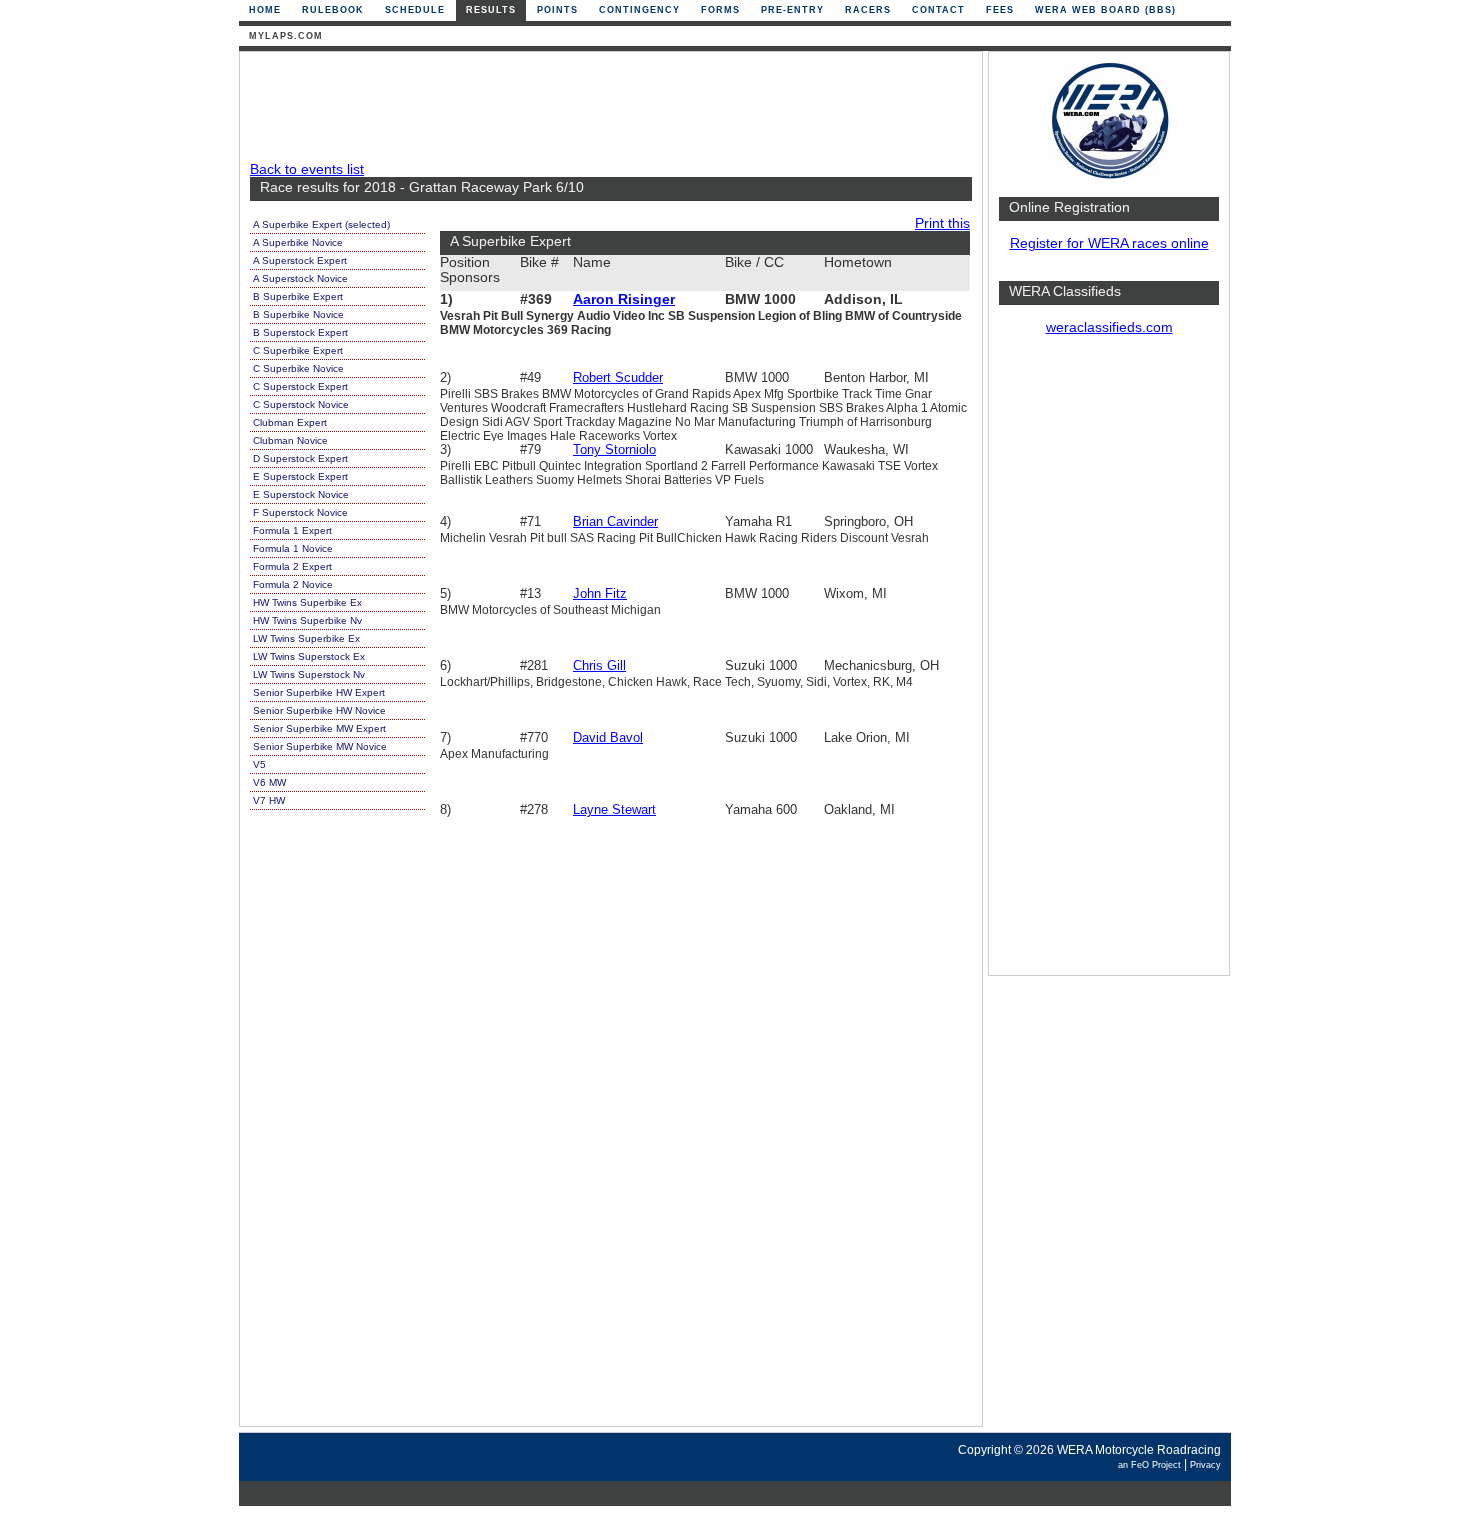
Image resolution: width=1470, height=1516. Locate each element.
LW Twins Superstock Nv (309, 674)
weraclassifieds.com (1109, 327)
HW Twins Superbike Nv (307, 620)
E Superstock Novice (301, 494)
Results (491, 10)
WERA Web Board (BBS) (1105, 10)
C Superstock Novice (301, 404)
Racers (868, 10)
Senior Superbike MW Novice (320, 746)
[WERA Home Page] (1109, 176)
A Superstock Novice (300, 278)
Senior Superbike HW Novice (319, 710)
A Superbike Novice (298, 242)
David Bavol (608, 737)
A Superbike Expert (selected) (321, 224)
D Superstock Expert (300, 458)
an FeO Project (1149, 1465)
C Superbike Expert (298, 350)
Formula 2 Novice (293, 584)
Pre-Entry (792, 10)
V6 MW (269, 782)
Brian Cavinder (615, 521)
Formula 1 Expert (292, 530)
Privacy (1205, 1465)
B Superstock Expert (300, 332)
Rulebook (333, 10)
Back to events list (307, 169)
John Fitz (600, 593)
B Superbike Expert (298, 296)
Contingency (639, 10)
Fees (1000, 10)
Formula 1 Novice (293, 548)
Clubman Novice (290, 440)
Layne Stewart (614, 809)
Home (265, 10)
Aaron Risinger (624, 299)
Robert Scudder (618, 377)
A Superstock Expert (300, 260)
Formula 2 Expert (292, 566)
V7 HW (269, 800)
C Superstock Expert (300, 386)
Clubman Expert (290, 422)
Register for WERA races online (1109, 243)
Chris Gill (599, 665)
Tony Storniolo (614, 449)
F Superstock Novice (300, 512)
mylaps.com (286, 36)
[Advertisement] (1109, 665)
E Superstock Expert (300, 476)
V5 (259, 764)
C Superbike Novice (298, 368)
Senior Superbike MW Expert (319, 728)
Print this (942, 223)
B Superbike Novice (298, 314)
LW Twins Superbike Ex (306, 638)
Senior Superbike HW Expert (319, 692)
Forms (720, 10)
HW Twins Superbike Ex (307, 602)
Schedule (415, 10)
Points (557, 10)
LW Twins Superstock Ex (309, 656)
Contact (938, 10)
